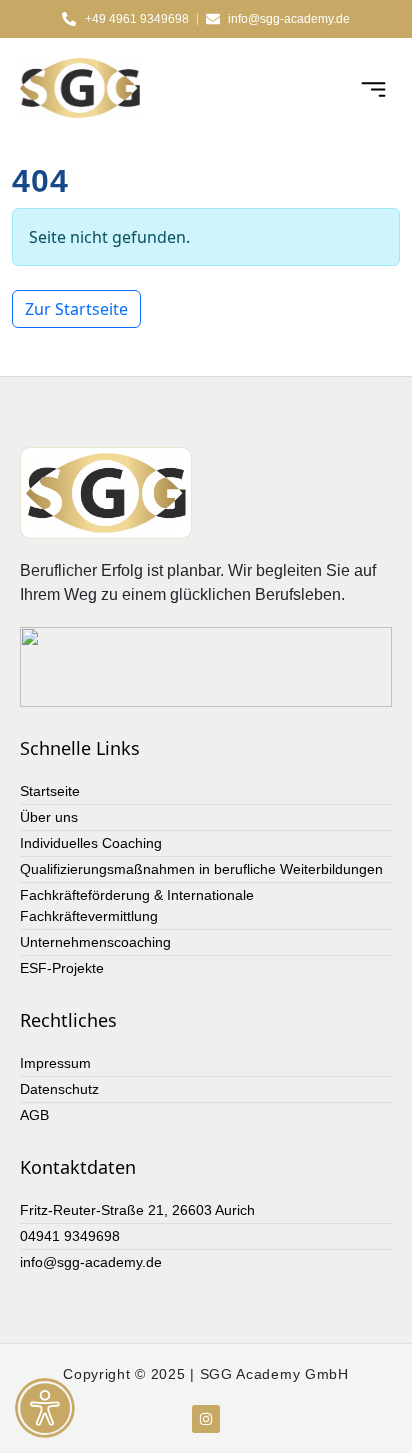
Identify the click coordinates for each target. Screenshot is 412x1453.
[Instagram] (206, 1419)
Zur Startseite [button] (76, 309)
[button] (374, 88)
